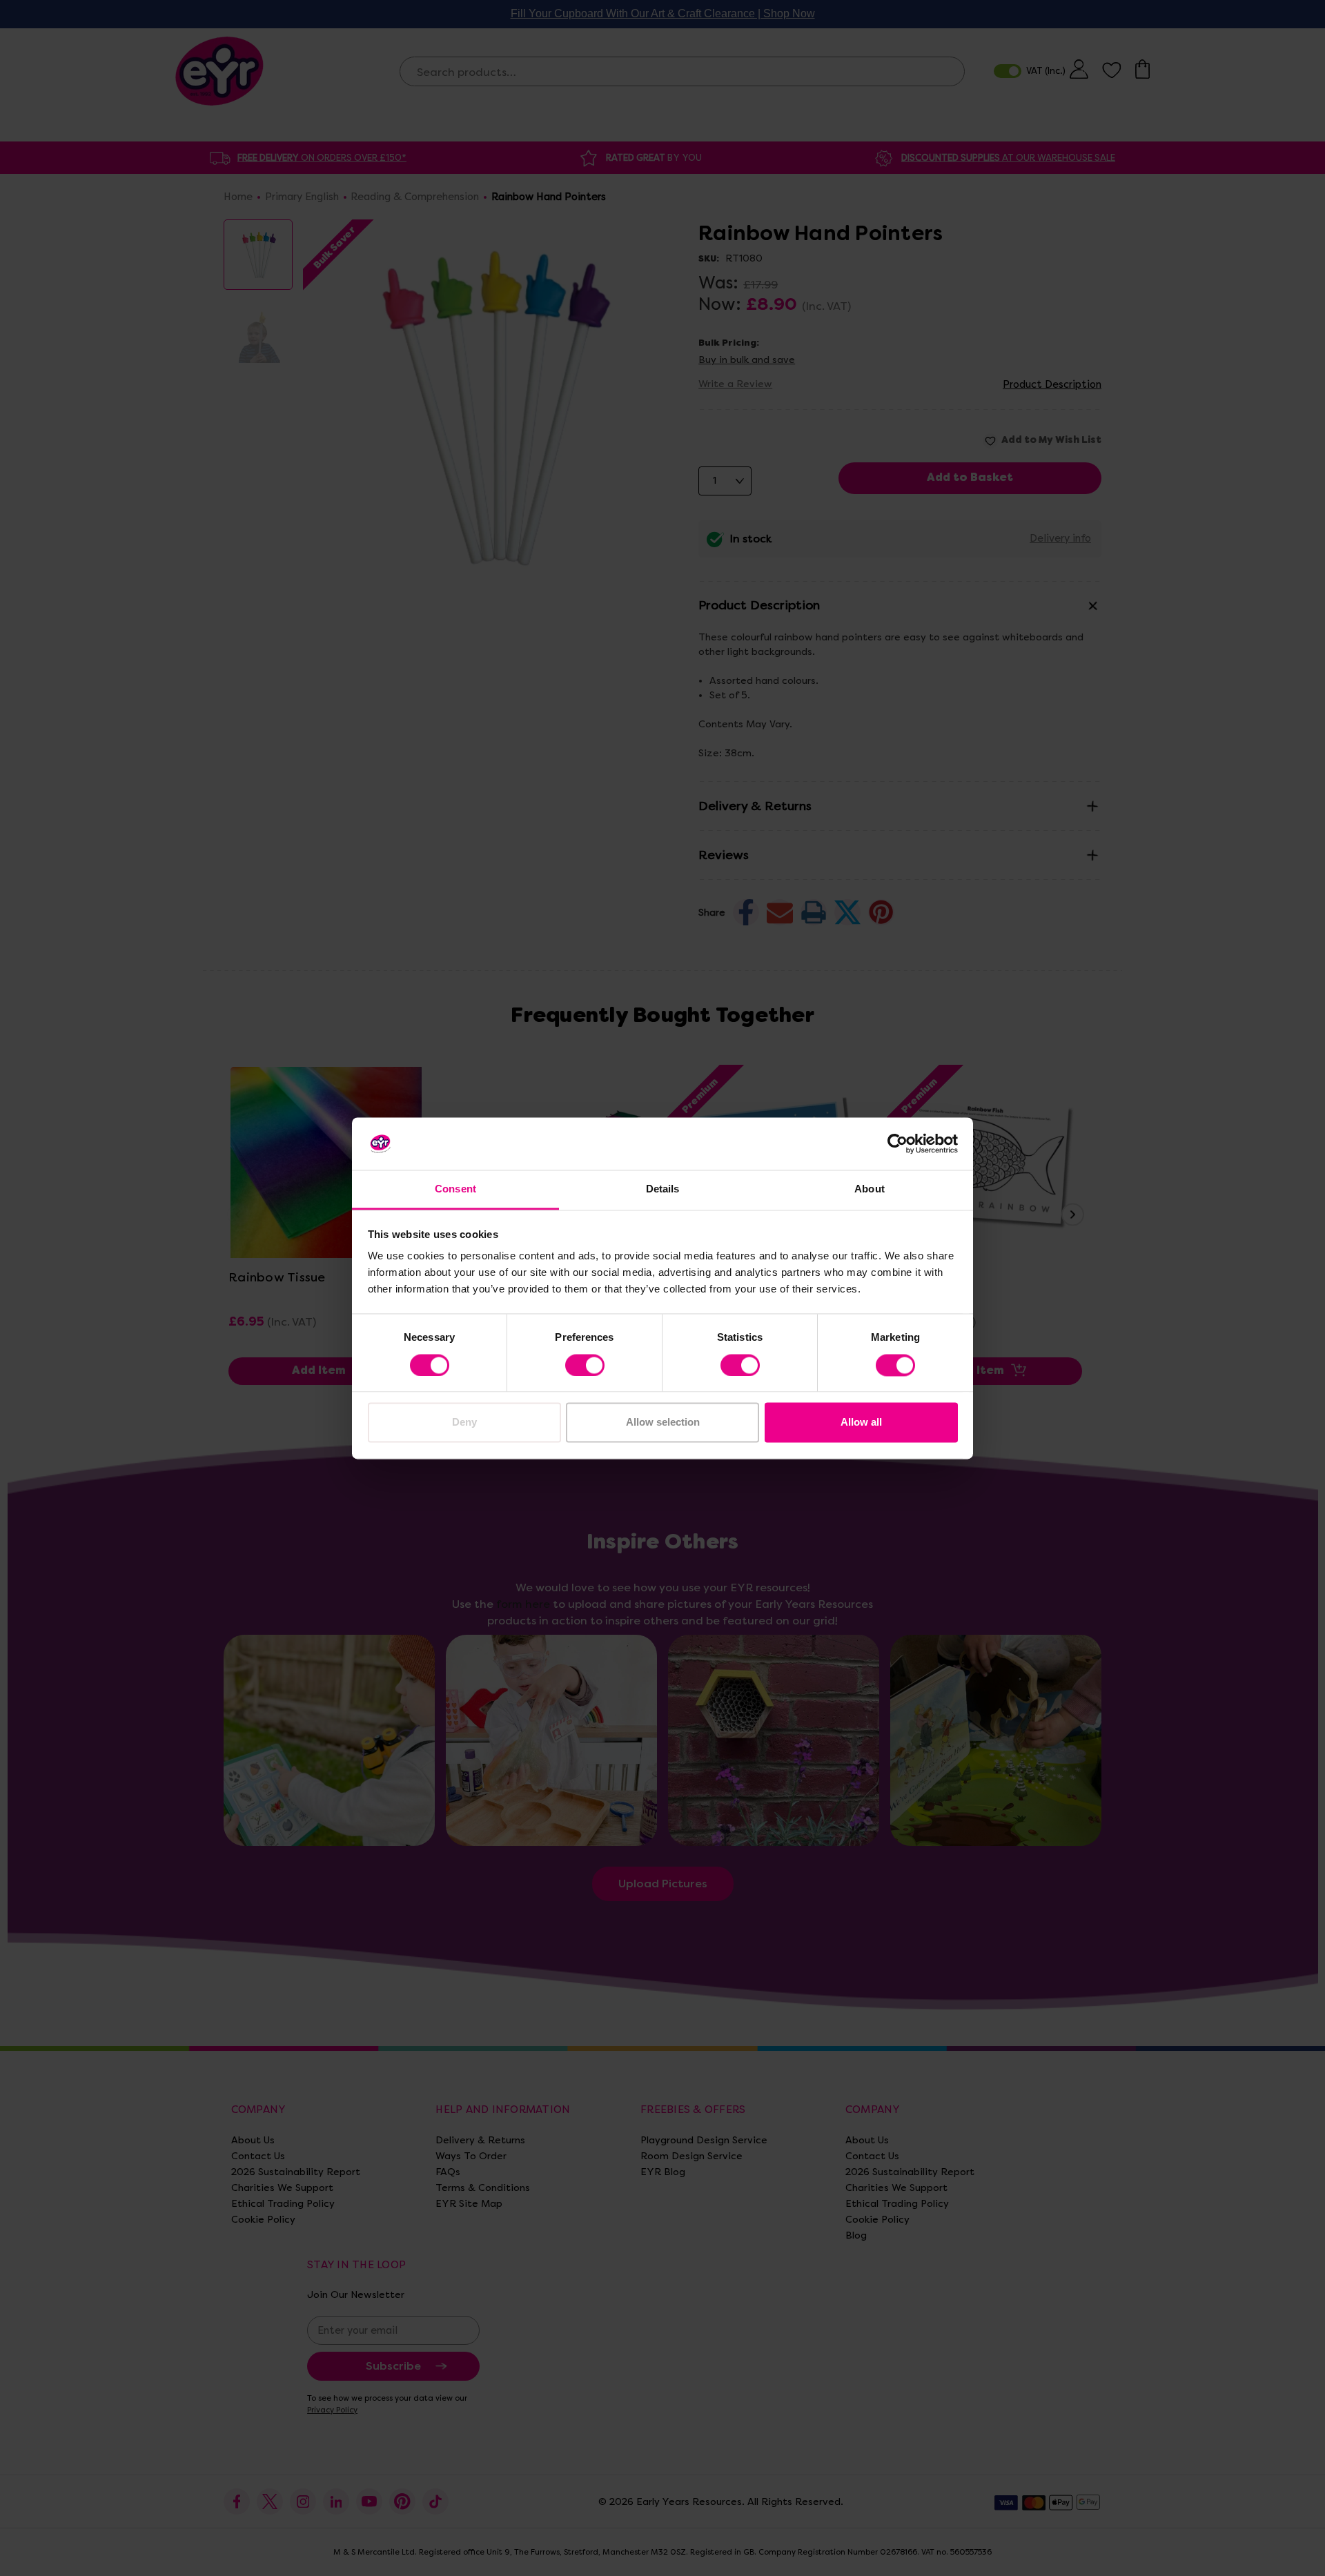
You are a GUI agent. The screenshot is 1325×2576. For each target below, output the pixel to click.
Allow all (861, 1423)
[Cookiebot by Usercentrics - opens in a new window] (897, 1143)
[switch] (585, 1365)
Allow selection (663, 1423)
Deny (464, 1423)
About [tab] (870, 1189)
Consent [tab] (455, 1189)
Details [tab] (663, 1189)
